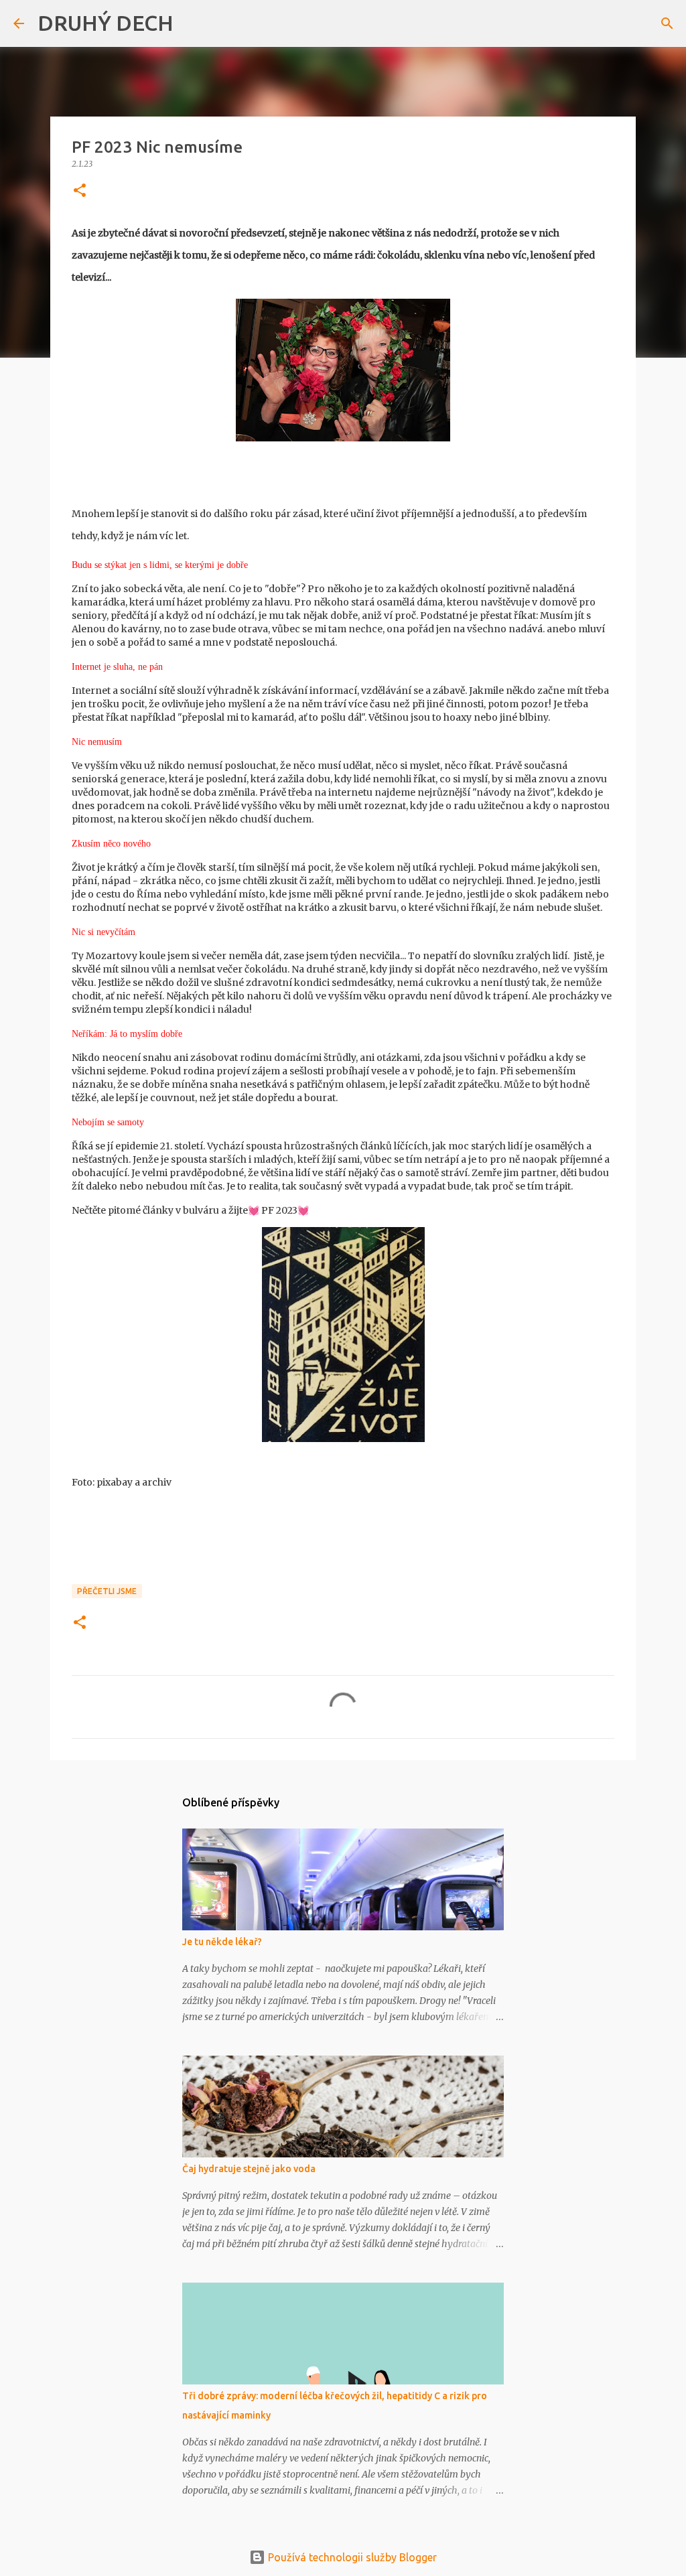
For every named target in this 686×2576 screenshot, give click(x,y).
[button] (80, 191)
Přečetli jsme (107, 1591)
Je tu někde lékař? (222, 1942)
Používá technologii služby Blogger (351, 2557)
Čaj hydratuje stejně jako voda (249, 2169)
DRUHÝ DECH (106, 23)
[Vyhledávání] (192, 23)
